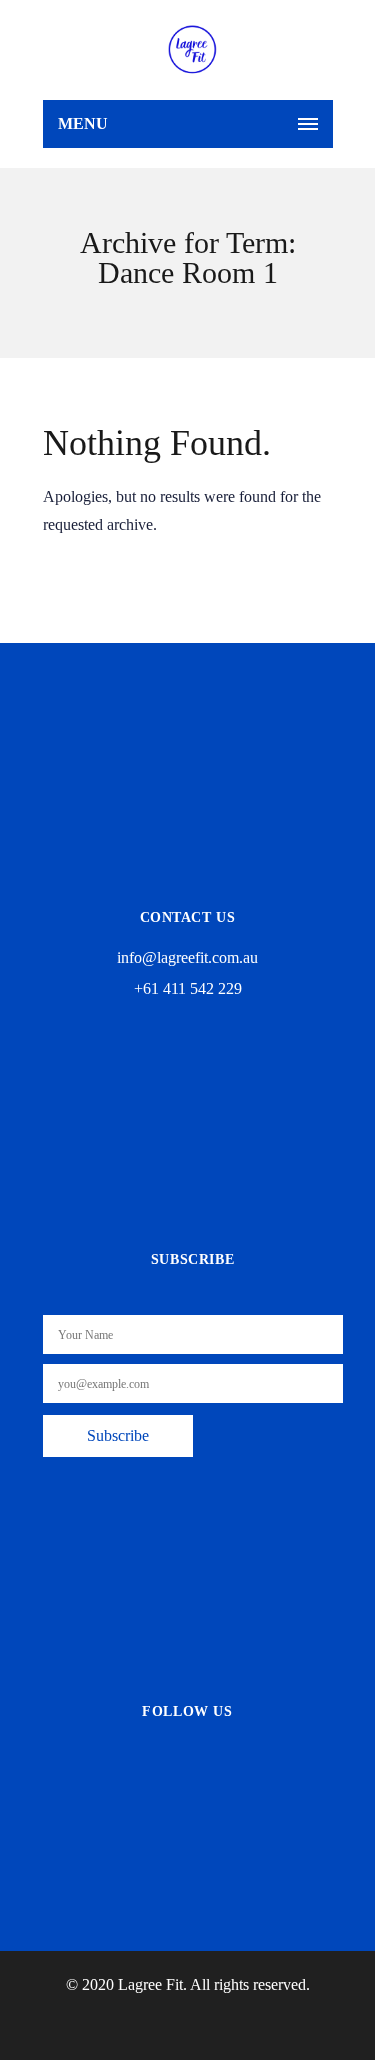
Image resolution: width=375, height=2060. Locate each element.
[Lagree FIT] (193, 50)
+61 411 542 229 (188, 988)
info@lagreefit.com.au (187, 957)
